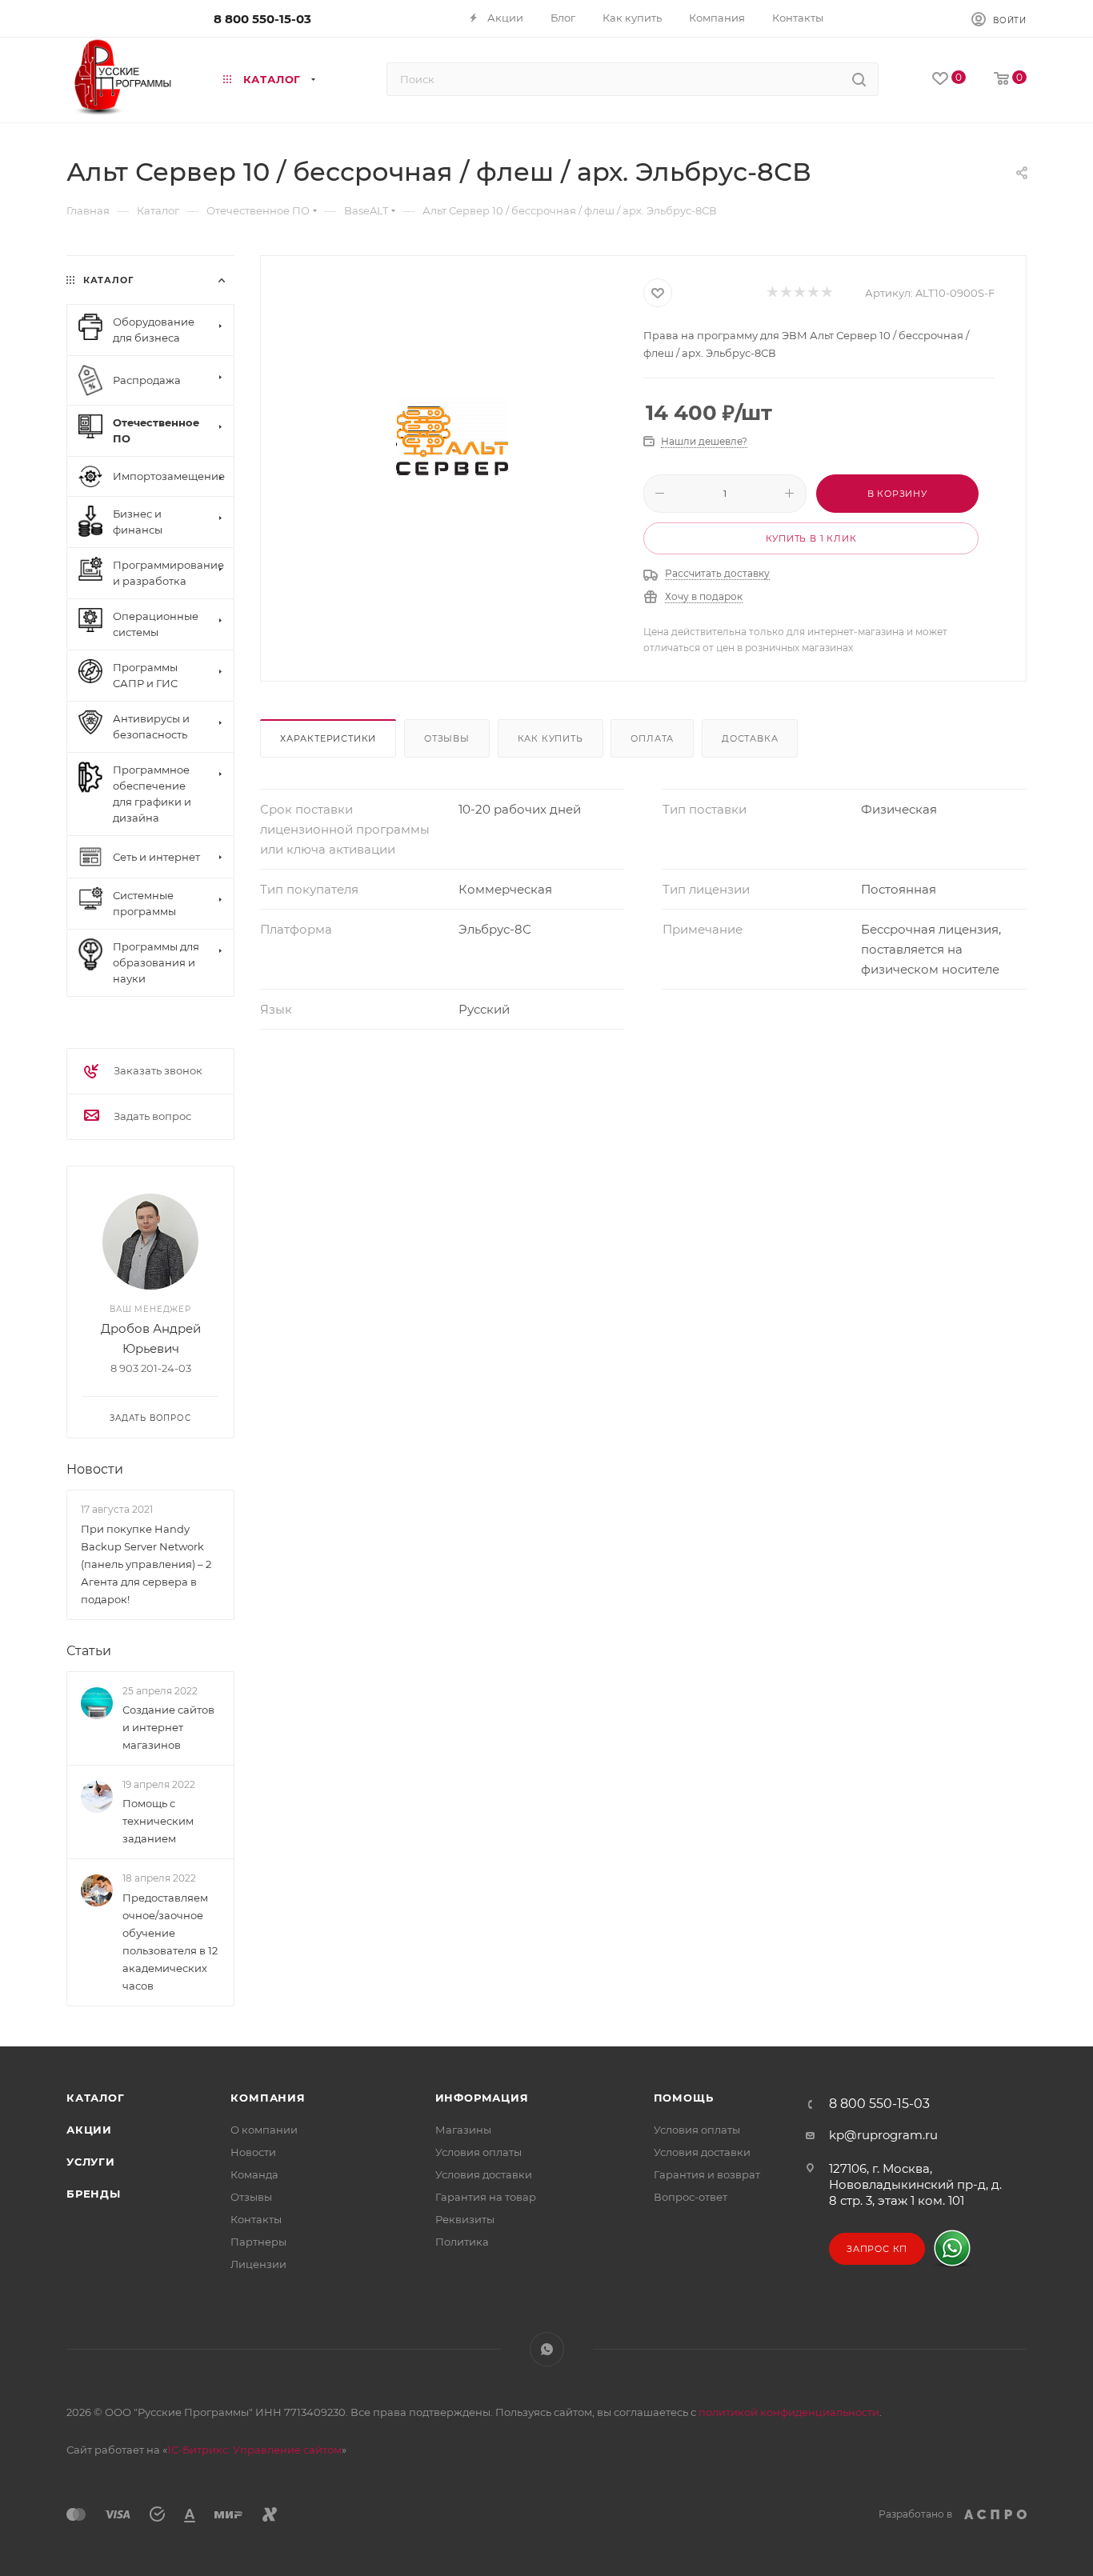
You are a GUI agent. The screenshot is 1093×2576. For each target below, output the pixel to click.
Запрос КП (877, 2249)
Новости (95, 1469)
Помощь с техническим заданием (158, 1821)
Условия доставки (484, 2174)
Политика (462, 2242)
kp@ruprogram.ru (883, 2135)
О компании (264, 2130)
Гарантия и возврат (707, 2174)
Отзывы (447, 738)
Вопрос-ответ (691, 2197)
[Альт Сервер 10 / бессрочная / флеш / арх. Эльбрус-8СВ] (452, 438)
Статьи (89, 1651)
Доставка (750, 738)
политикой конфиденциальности (789, 2412)
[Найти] (859, 79)
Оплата (652, 738)
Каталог (96, 2098)
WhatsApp (547, 2349)
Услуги (91, 2162)
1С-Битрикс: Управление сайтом (254, 2450)
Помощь (684, 2098)
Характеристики (328, 738)
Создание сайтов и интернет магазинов (168, 1727)
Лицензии (258, 2264)
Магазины (463, 2130)
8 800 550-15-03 (262, 19)
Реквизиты (465, 2219)
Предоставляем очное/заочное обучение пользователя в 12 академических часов (170, 1942)
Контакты (256, 2219)
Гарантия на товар (486, 2197)
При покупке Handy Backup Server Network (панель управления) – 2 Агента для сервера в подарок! (146, 1564)
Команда (254, 2174)
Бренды (94, 2194)
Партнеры (258, 2242)
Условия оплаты (478, 2152)
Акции (89, 2130)
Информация (482, 2098)
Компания (268, 2098)
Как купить (551, 738)
